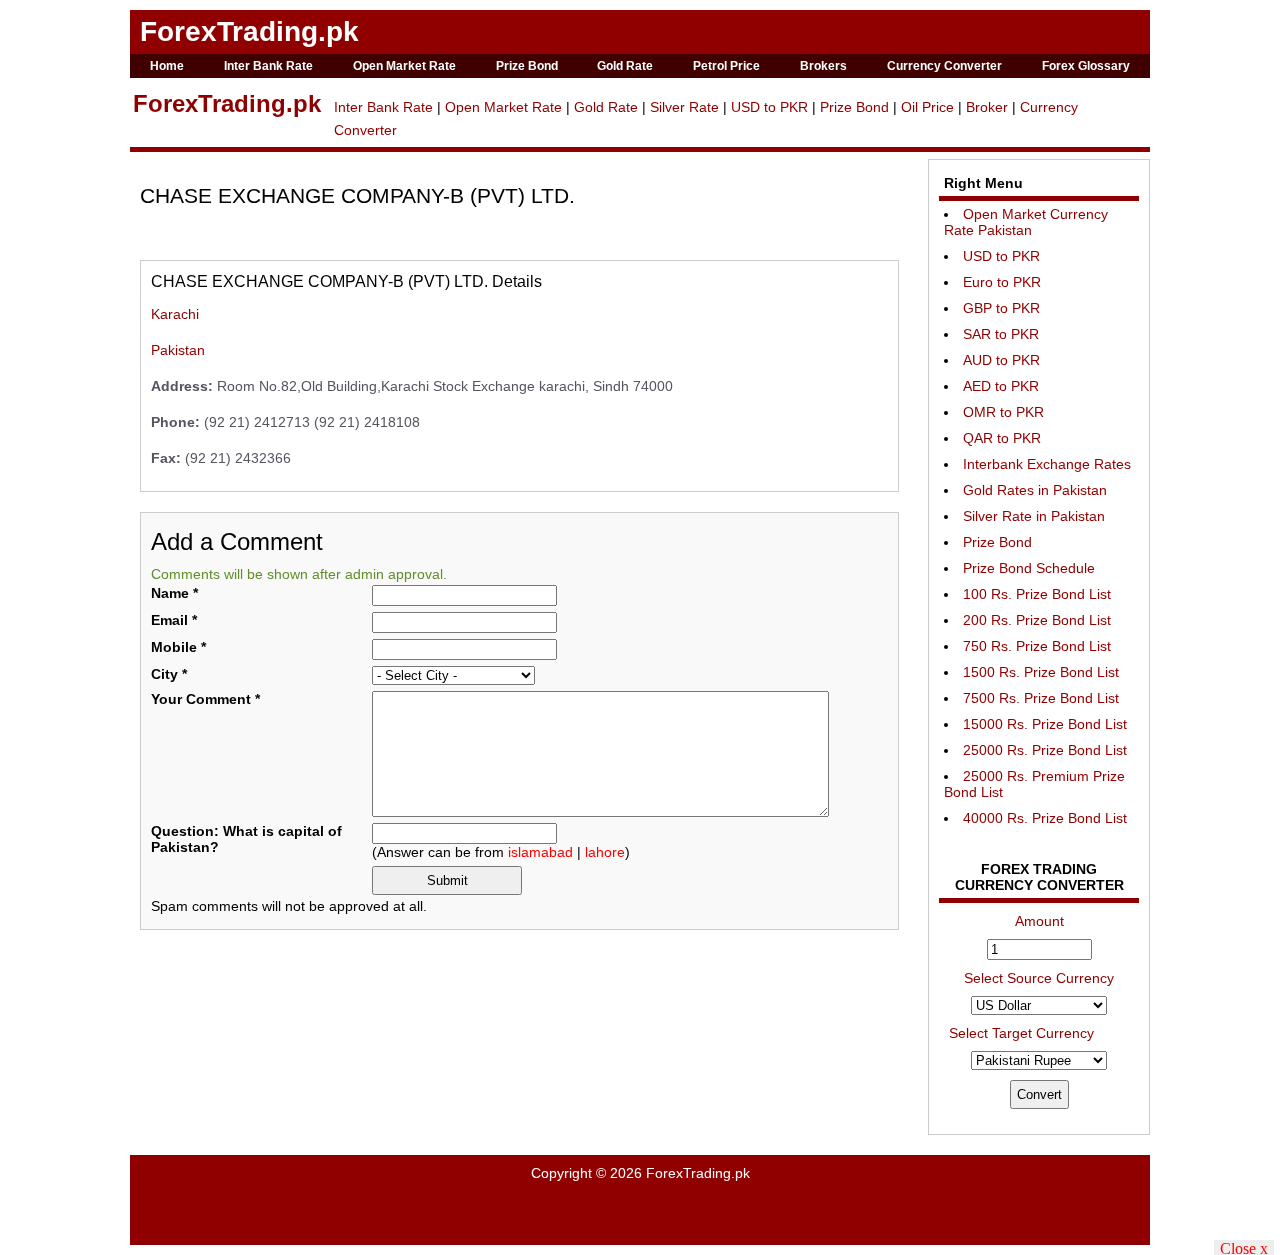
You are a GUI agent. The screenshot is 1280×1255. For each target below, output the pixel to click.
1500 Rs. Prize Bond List (1041, 672)
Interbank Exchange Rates (1047, 464)
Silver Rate (684, 107)
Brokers (823, 66)
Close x (1244, 1247)
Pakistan (178, 350)
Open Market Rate (404, 66)
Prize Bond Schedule (1029, 568)
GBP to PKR (1001, 308)
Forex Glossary (1086, 66)
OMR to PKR (1003, 412)
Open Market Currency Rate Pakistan (1026, 222)
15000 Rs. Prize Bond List (1045, 724)
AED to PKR (1001, 386)
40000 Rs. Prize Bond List (1045, 818)
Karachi (175, 314)
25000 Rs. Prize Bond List (1045, 750)
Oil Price (927, 107)
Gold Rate (625, 66)
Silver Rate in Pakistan (1034, 516)
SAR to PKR (1001, 334)
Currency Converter (944, 66)
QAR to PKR (1002, 438)
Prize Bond (527, 66)
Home (167, 66)
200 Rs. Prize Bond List (1037, 620)
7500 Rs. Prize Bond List (1041, 698)
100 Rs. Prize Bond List (1037, 594)
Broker (987, 107)
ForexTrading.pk (249, 31)
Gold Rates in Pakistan (1035, 490)
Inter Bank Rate (268, 66)
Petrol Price (726, 66)
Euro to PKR (1002, 282)
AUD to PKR (1001, 360)
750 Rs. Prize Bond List (1037, 646)
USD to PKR (769, 107)
